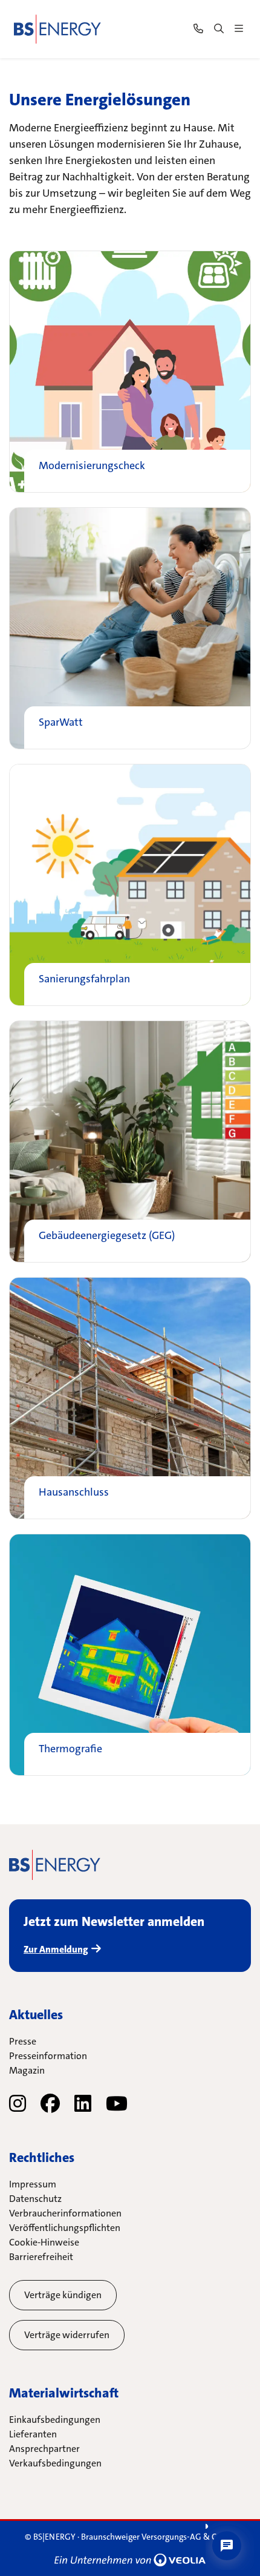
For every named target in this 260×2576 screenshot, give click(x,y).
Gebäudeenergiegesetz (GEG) (107, 1236)
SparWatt (61, 723)
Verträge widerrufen (67, 2335)
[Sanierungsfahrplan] (130, 885)
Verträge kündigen (63, 2295)
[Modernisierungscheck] (130, 372)
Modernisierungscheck (92, 466)
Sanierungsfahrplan (84, 979)
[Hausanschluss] (130, 1398)
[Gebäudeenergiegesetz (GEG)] (130, 1142)
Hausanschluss (74, 1493)
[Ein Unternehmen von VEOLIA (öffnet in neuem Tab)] (130, 2560)
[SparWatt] (130, 628)
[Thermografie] (130, 1655)
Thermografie (70, 1749)
